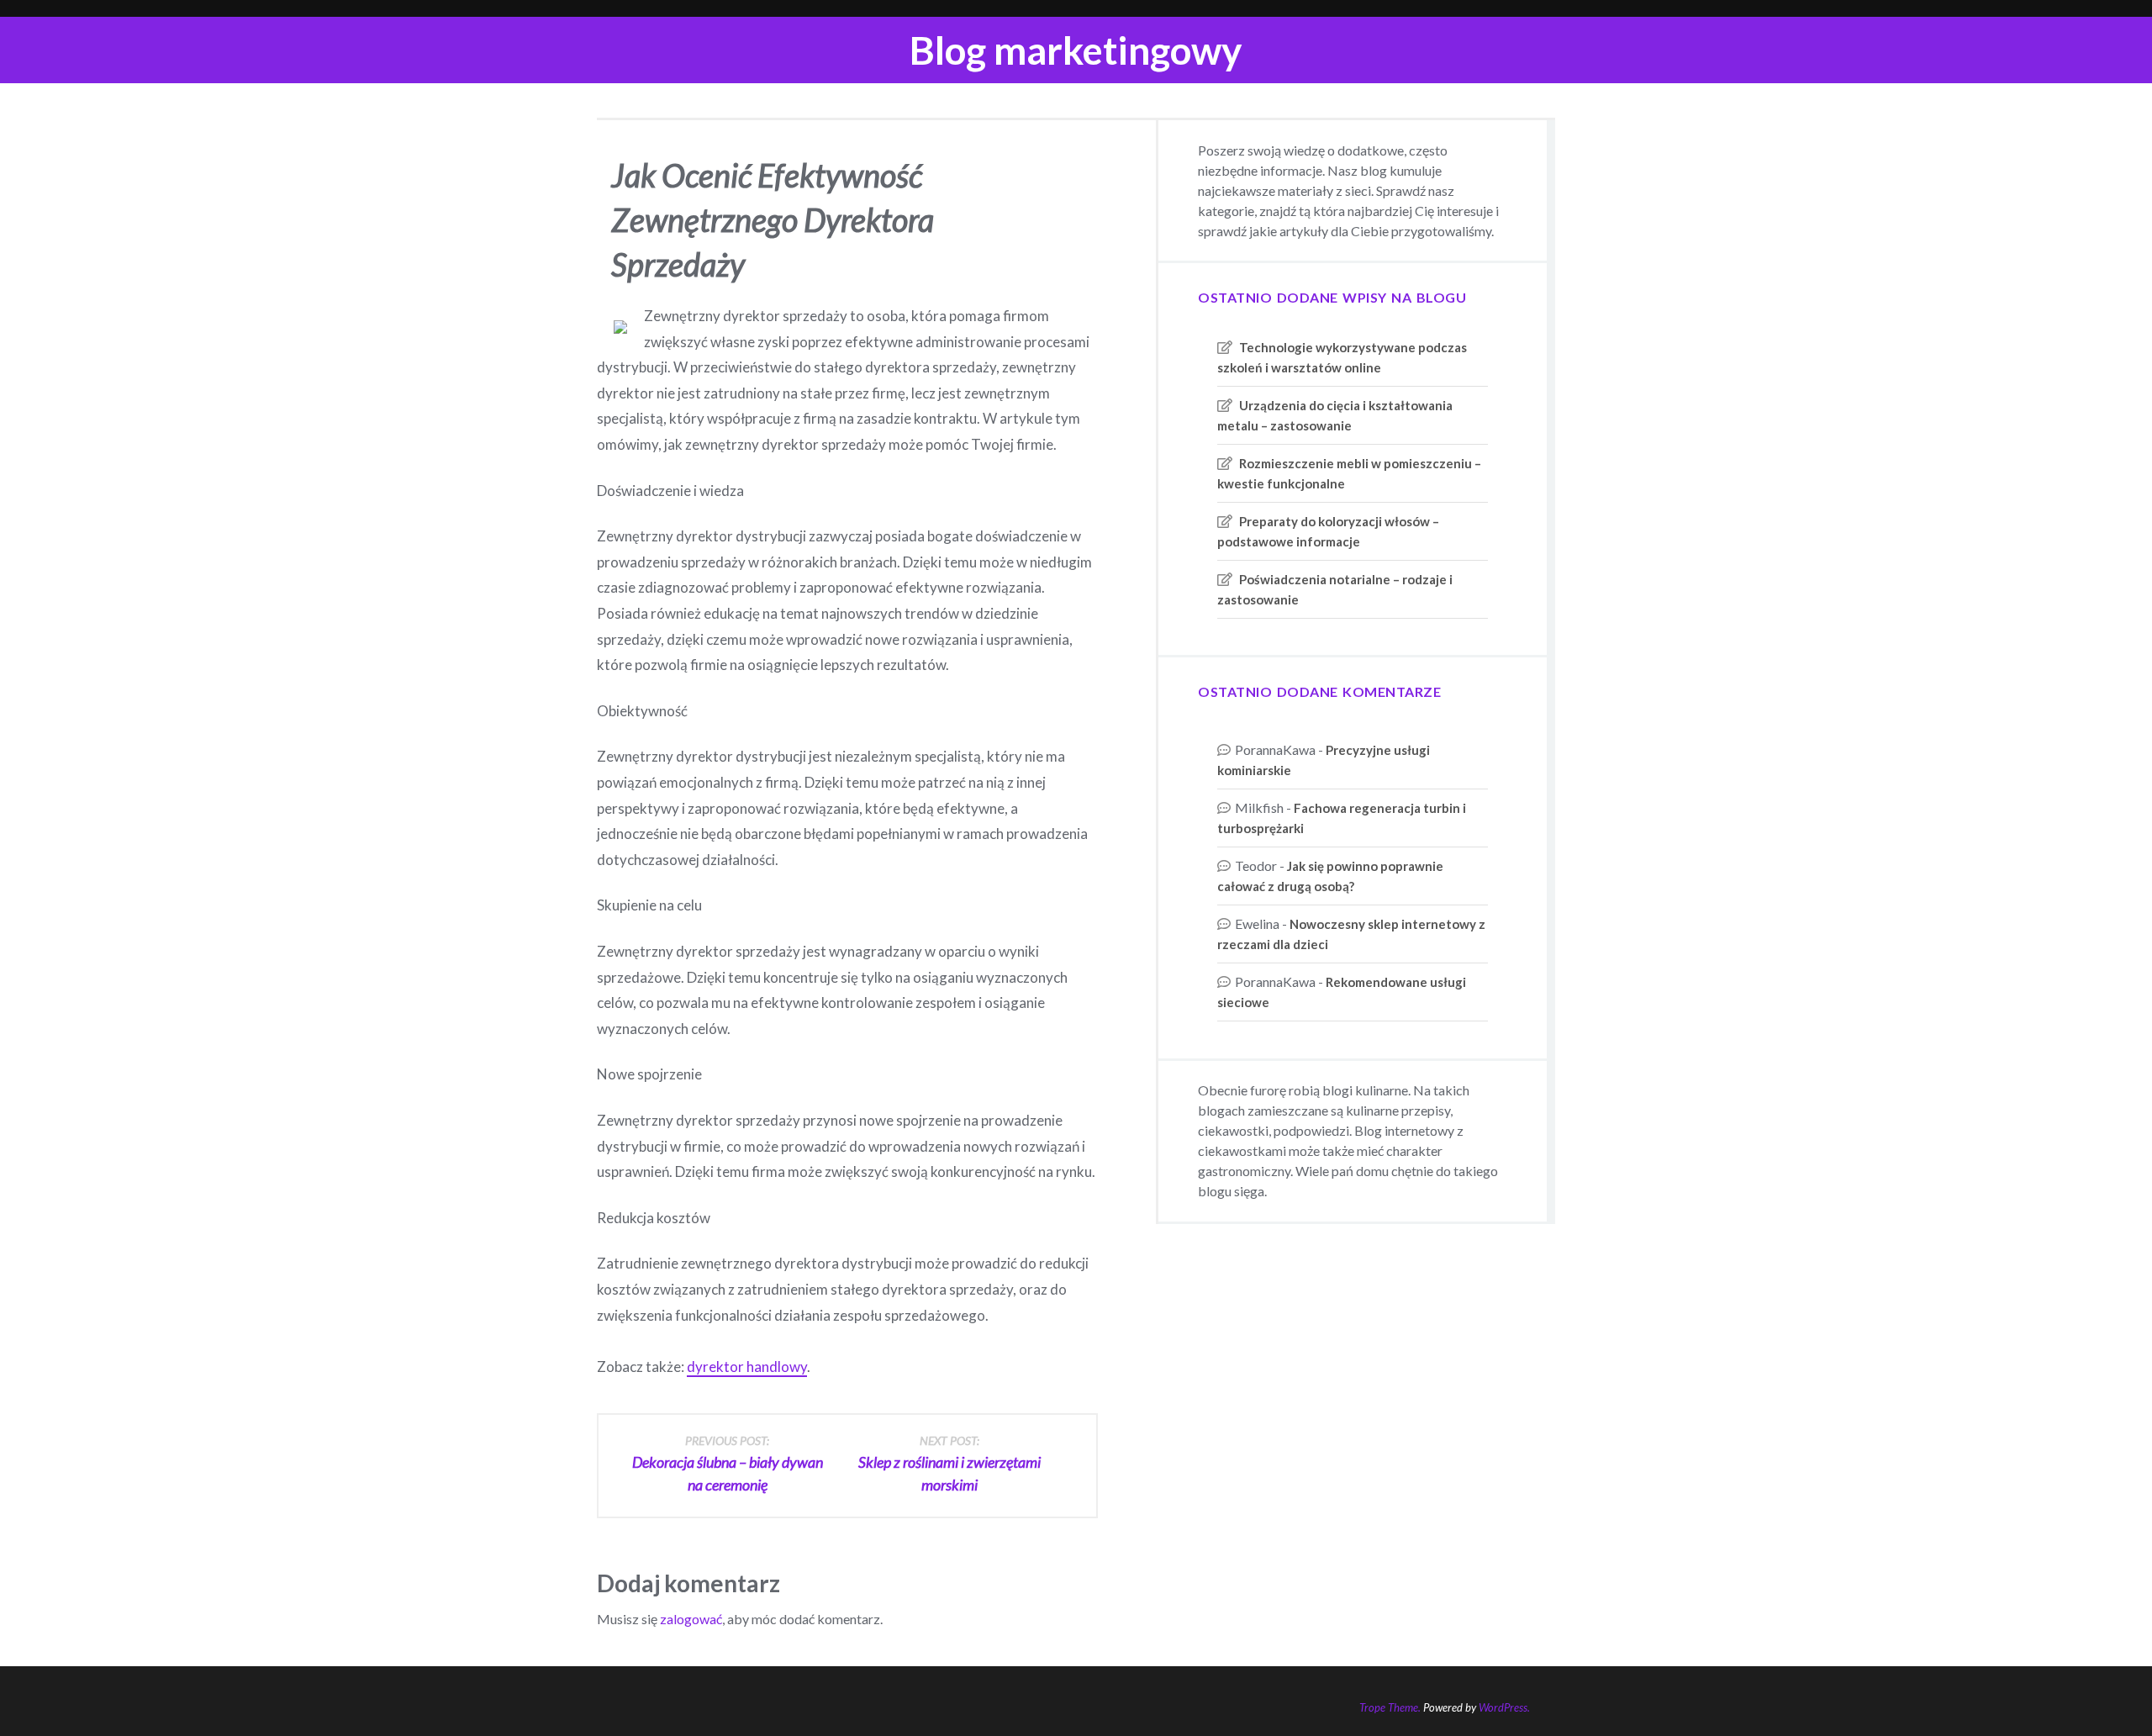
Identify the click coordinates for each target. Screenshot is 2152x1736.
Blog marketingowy (1076, 50)
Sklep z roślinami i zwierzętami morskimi (949, 1464)
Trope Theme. (1390, 1707)
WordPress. (1504, 1707)
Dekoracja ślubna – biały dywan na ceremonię (728, 1464)
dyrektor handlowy (747, 1367)
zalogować (691, 1619)
